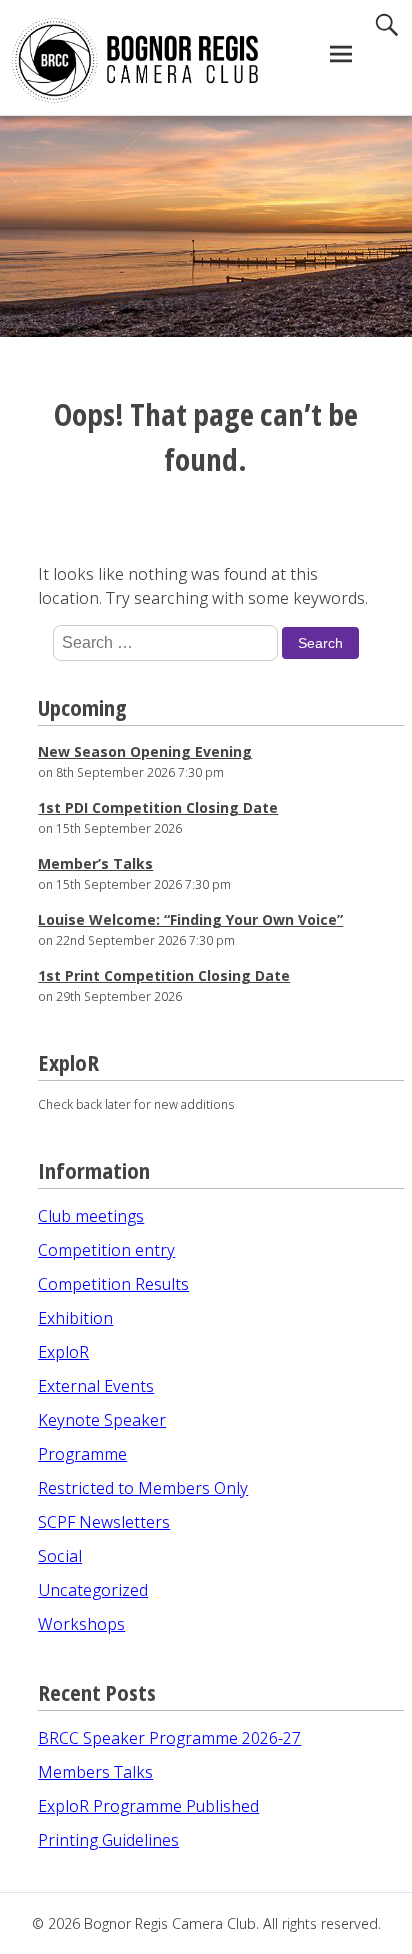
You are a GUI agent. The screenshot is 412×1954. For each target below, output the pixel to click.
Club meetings (91, 1216)
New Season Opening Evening (145, 751)
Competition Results (113, 1284)
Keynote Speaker (102, 1420)
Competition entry (106, 1250)
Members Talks (95, 1772)
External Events (96, 1386)
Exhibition (75, 1318)
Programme (82, 1454)
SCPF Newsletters (104, 1522)
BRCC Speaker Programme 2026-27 (169, 1738)
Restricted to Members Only (143, 1488)
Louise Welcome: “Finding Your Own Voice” (190, 919)
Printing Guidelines (108, 1840)
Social (60, 1556)
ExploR (63, 1352)
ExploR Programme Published (148, 1806)
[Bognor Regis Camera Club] (113, 60)
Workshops (81, 1624)
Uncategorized (93, 1590)
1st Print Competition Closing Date (164, 975)
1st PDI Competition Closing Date (158, 807)
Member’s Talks (95, 863)
